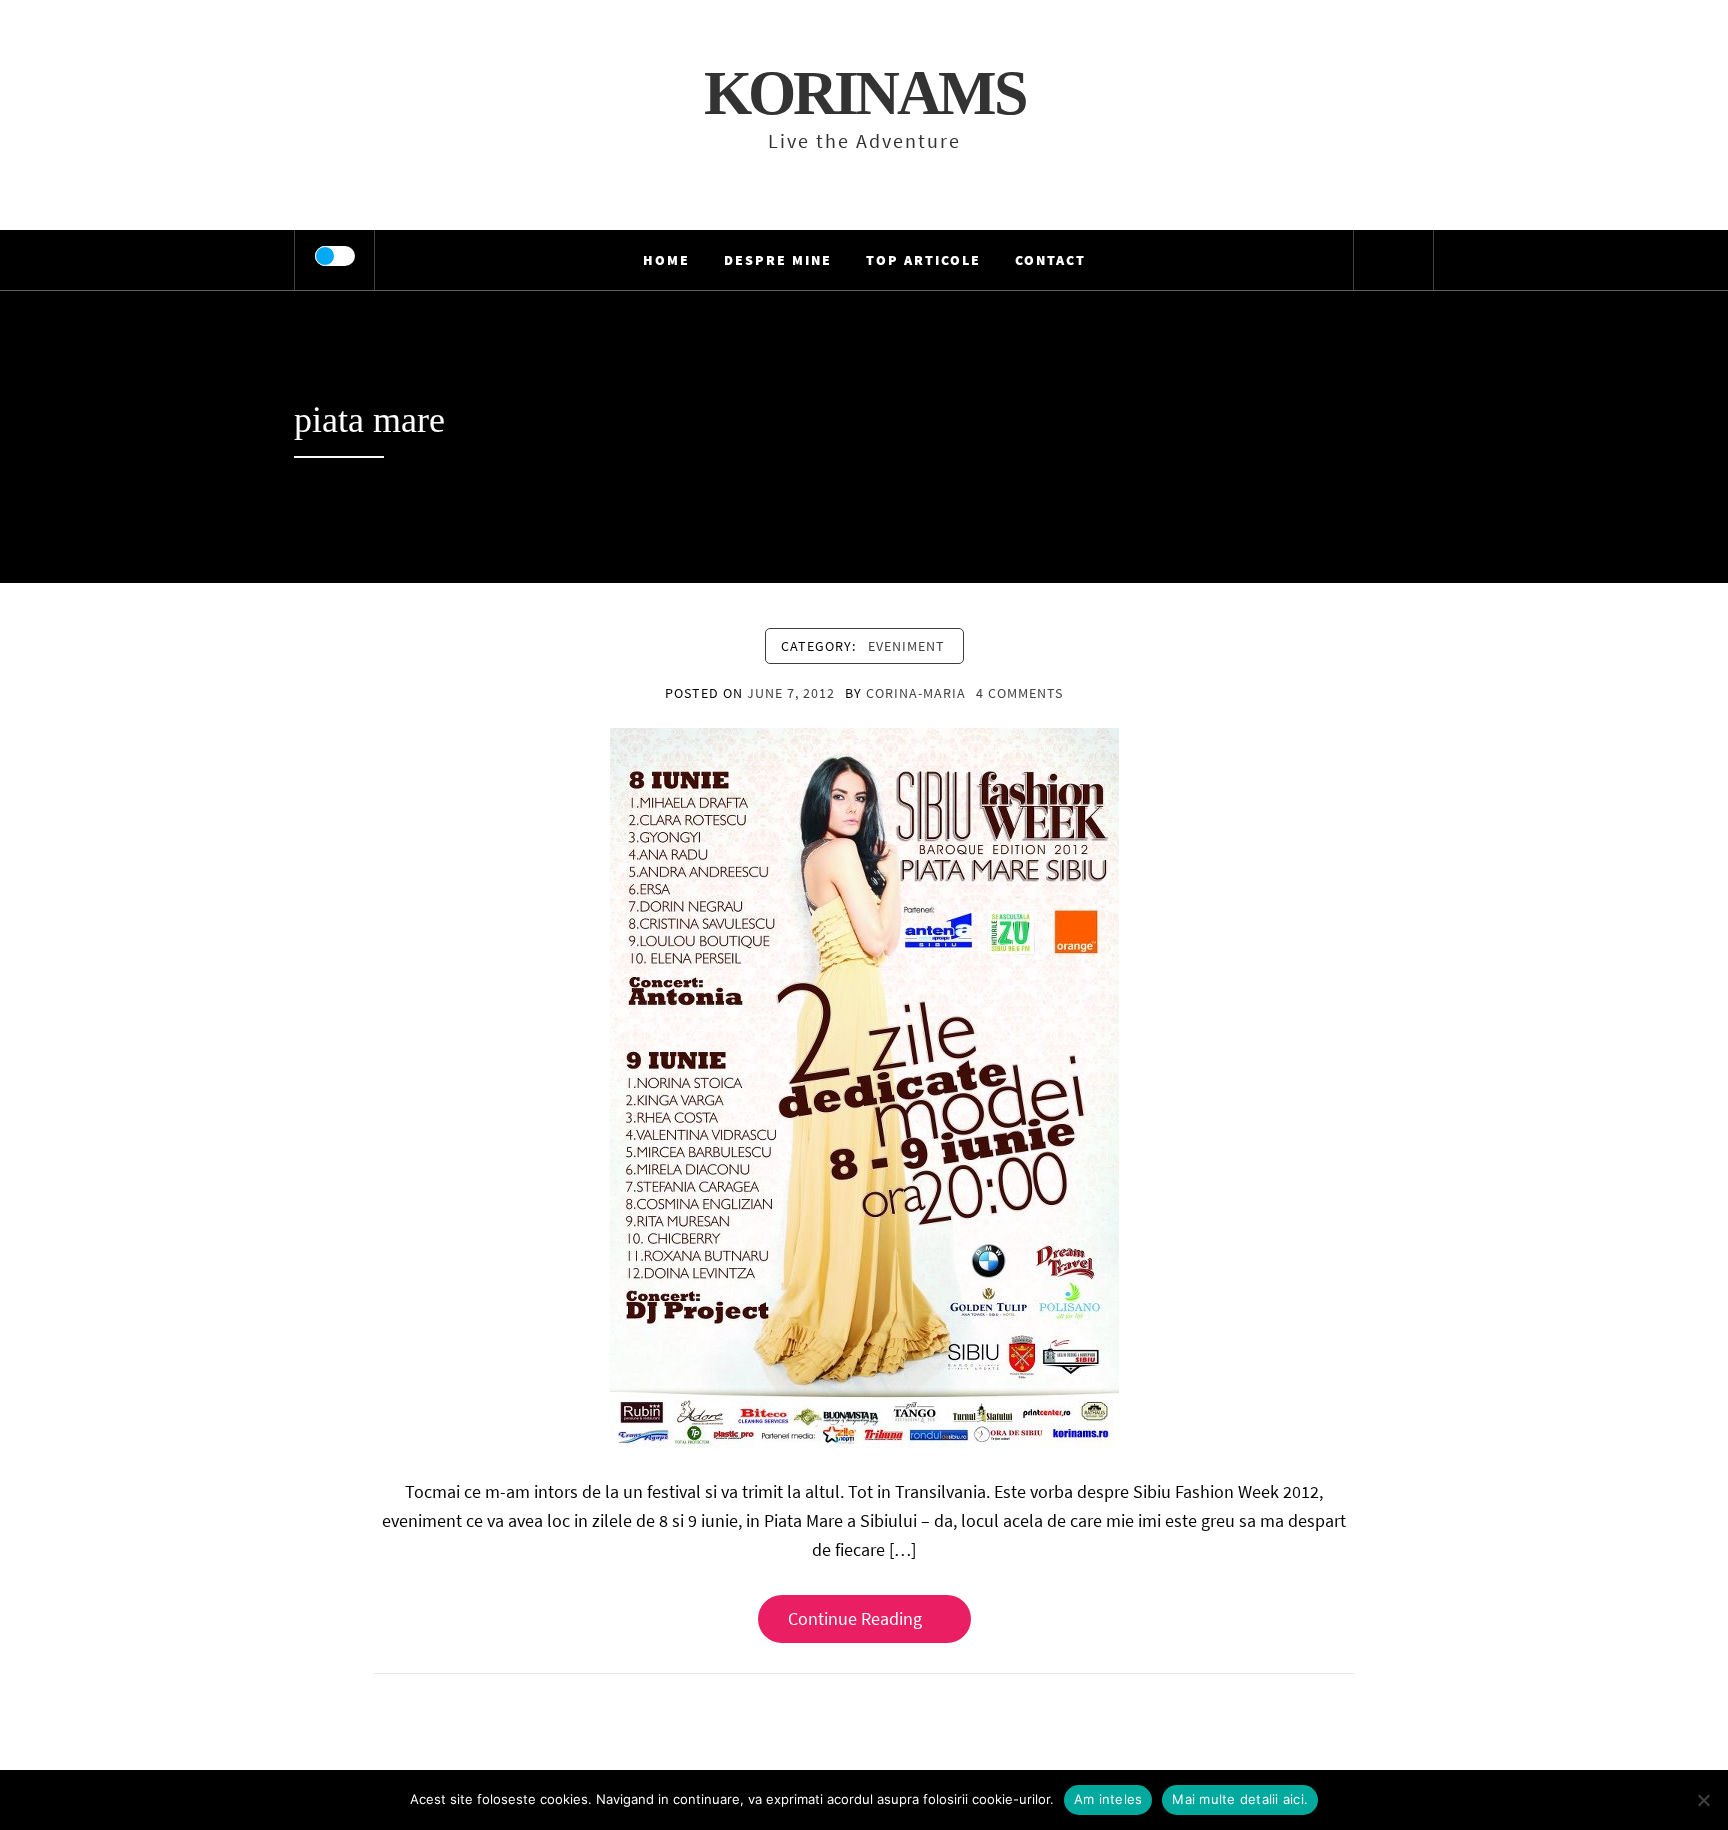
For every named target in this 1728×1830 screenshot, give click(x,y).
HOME (666, 260)
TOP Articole (923, 260)
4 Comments (1019, 693)
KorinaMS (864, 93)
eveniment (906, 646)
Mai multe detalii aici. (1240, 1799)
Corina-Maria (916, 693)
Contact (1050, 260)
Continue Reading (855, 1618)
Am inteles (1108, 1799)
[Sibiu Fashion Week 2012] (864, 1086)
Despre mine (778, 260)
